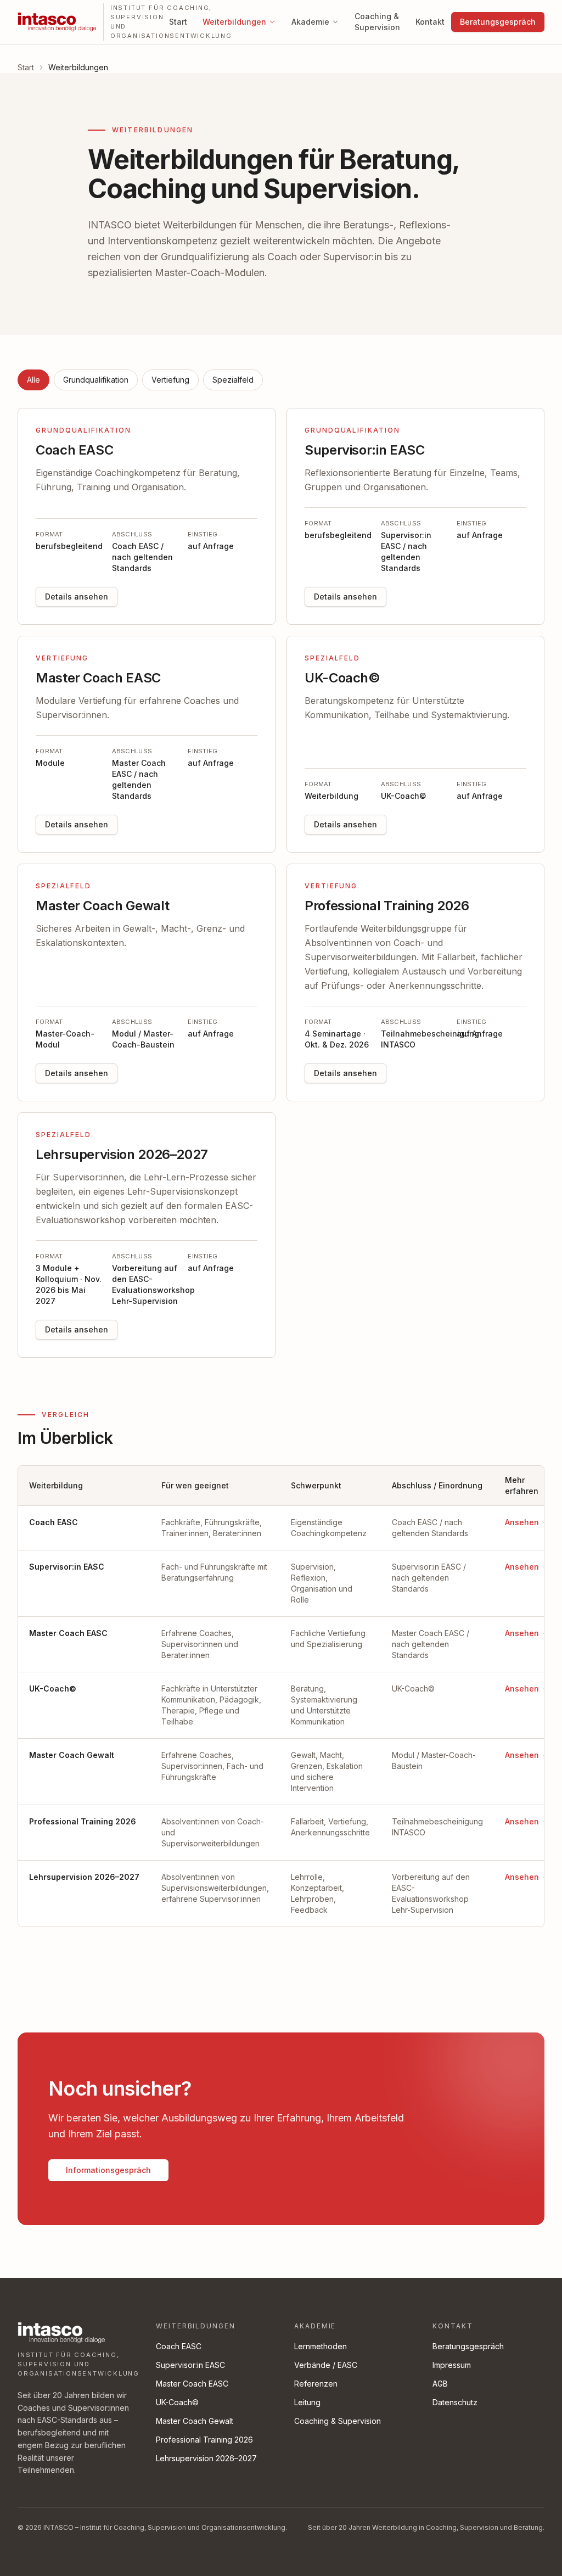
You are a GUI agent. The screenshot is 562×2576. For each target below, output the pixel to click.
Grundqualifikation (96, 380)
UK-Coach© (177, 2402)
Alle (33, 380)
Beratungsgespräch (498, 22)
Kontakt (430, 22)
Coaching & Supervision (377, 22)
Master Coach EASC (192, 2384)
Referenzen (316, 2384)
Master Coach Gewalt (195, 2421)
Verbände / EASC (326, 2365)
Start (178, 22)
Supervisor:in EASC (190, 2365)
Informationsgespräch (108, 2170)
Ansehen (522, 1522)
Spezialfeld (233, 380)
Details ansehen (77, 597)
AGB (440, 2384)
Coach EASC (179, 2346)
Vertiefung (170, 380)
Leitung (307, 2402)
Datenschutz (455, 2402)
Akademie (310, 22)
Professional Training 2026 (204, 2440)
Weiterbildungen (234, 22)
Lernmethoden (321, 2346)
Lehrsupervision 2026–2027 (206, 2458)
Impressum (452, 2365)
